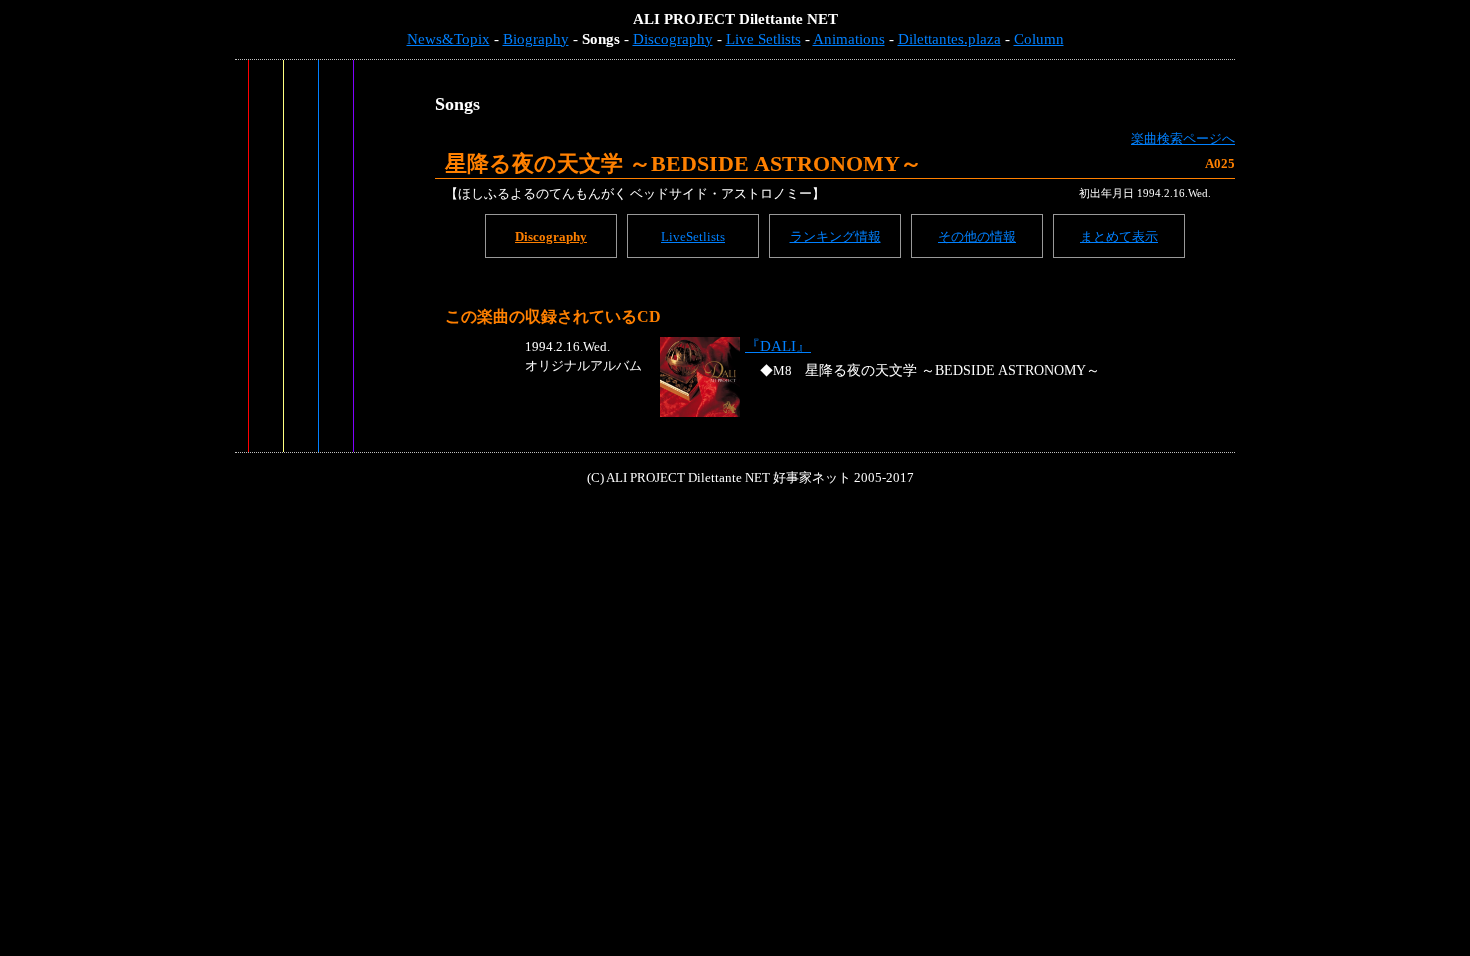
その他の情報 (977, 236)
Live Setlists (763, 39)
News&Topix (448, 39)
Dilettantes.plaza (949, 39)
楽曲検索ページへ (1183, 138)
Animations (849, 39)
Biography (536, 39)
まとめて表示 (1119, 236)
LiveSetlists (693, 236)
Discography (673, 39)
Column (1039, 39)
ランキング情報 (835, 236)
